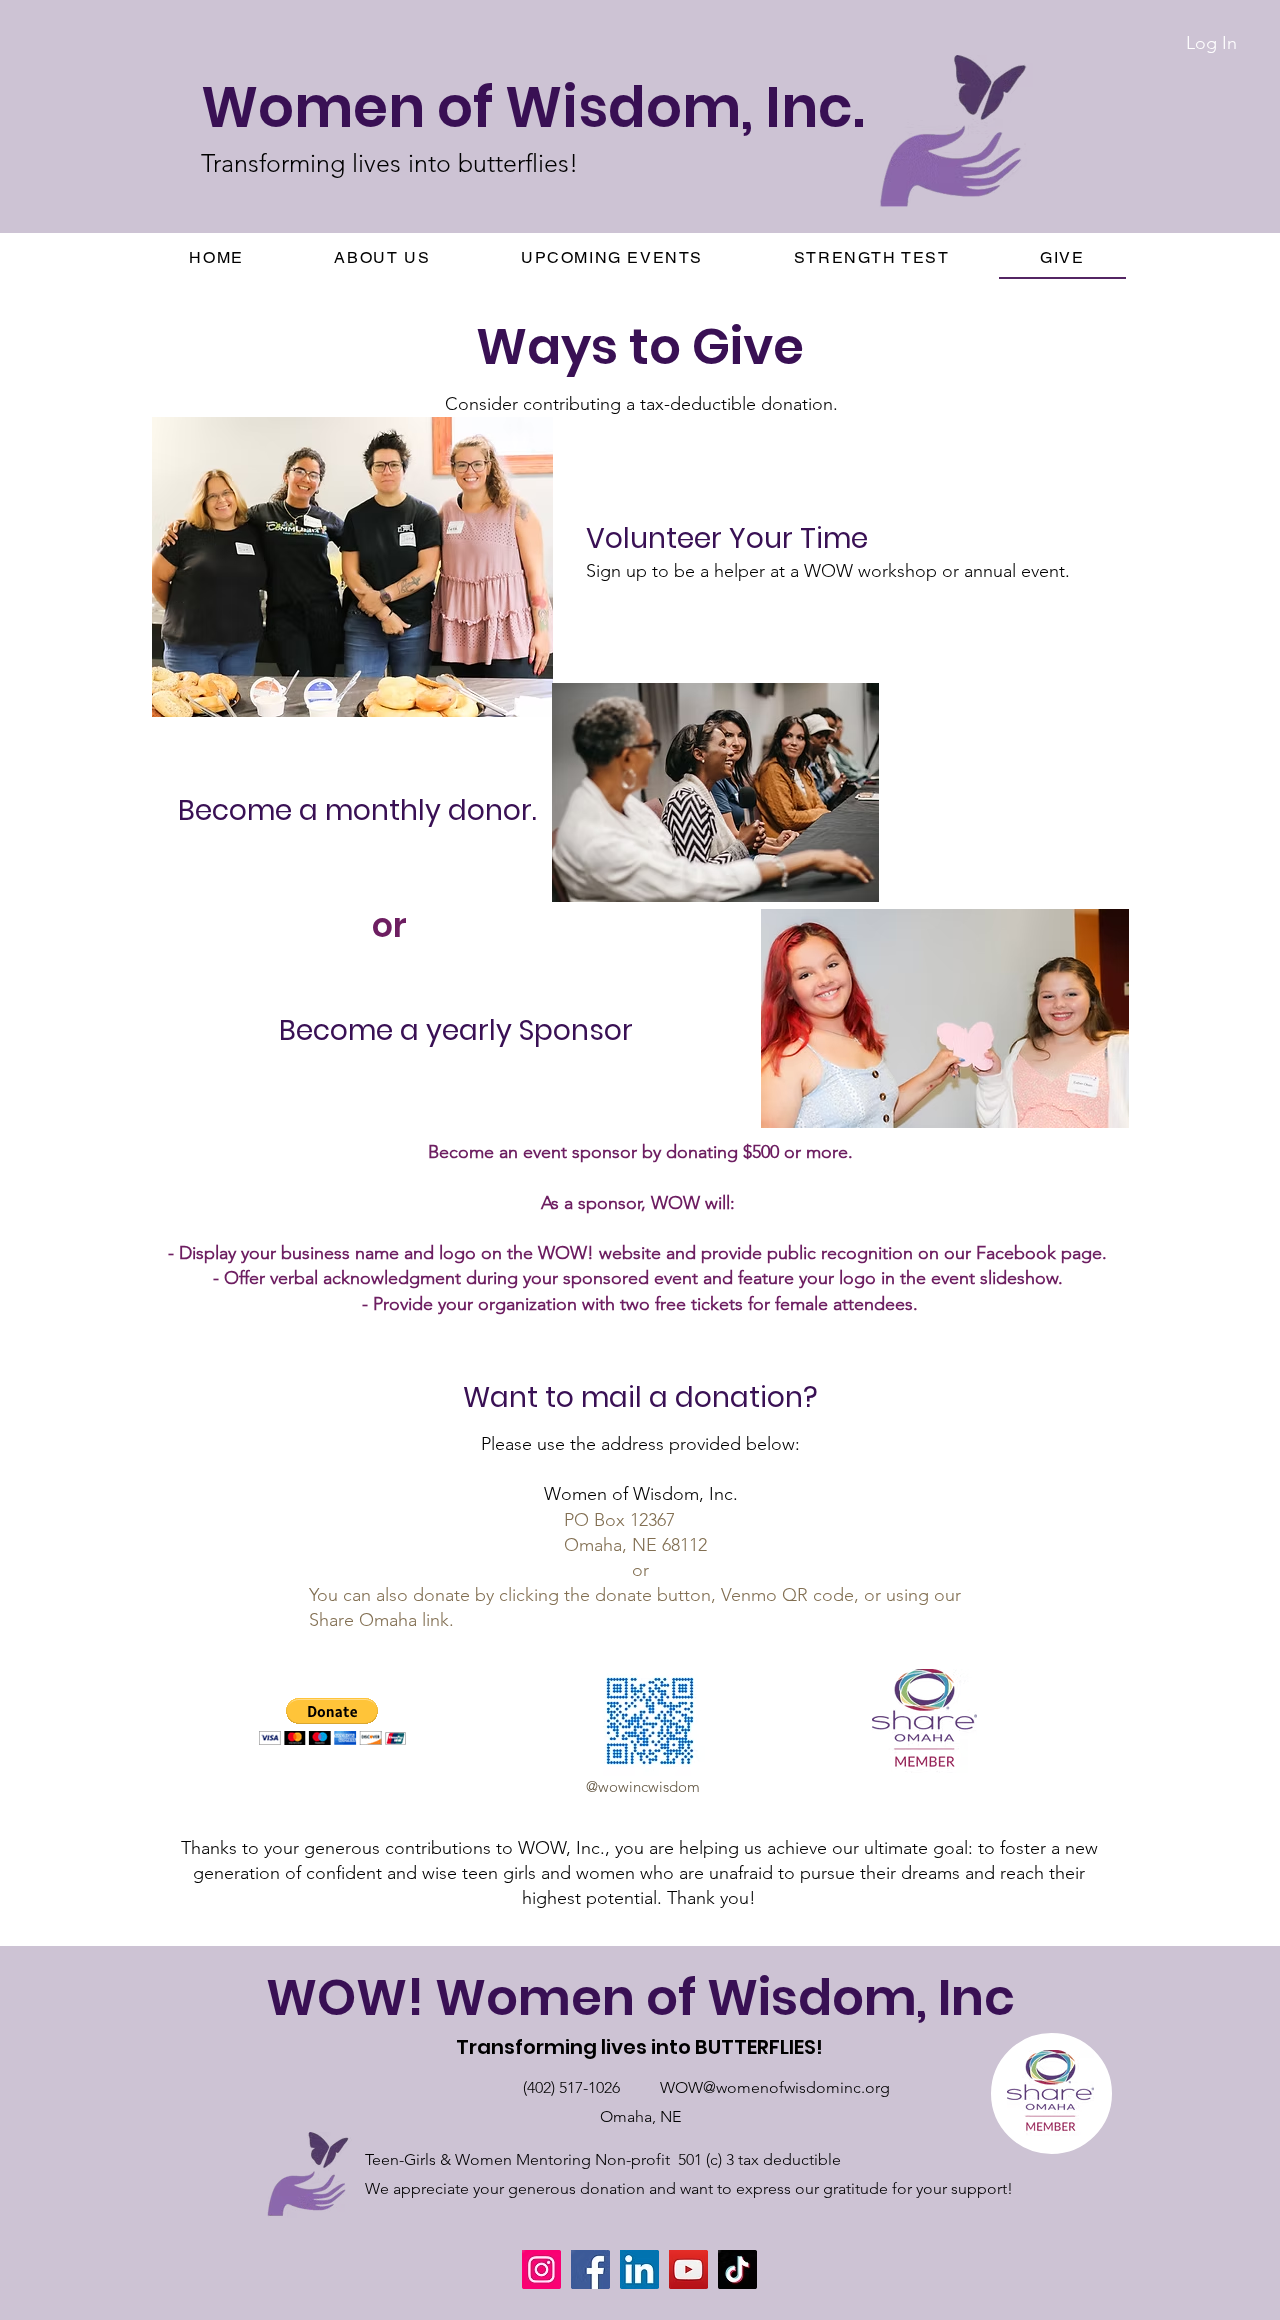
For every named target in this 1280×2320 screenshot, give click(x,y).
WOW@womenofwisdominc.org (775, 2087)
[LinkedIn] (639, 2269)
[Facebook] (590, 2269)
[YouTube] (688, 2269)
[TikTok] (737, 2269)
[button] (382, 258)
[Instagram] (541, 2269)
